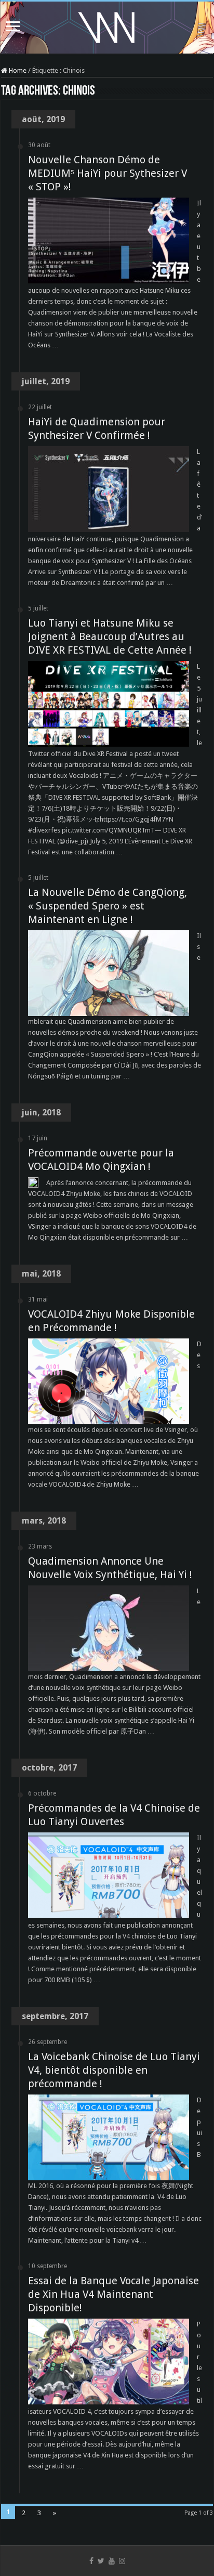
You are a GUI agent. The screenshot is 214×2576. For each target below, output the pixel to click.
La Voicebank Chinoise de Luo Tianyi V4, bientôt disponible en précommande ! (114, 2070)
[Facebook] (91, 2561)
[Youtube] (112, 2561)
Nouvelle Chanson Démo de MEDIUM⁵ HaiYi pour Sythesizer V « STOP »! (108, 173)
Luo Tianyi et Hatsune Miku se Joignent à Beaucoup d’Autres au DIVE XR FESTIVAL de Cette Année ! (110, 636)
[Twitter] (101, 2561)
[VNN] (107, 25)
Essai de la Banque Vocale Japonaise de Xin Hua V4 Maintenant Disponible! (113, 2294)
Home (17, 70)
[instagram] (122, 2561)
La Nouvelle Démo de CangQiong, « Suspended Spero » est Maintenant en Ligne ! (108, 906)
